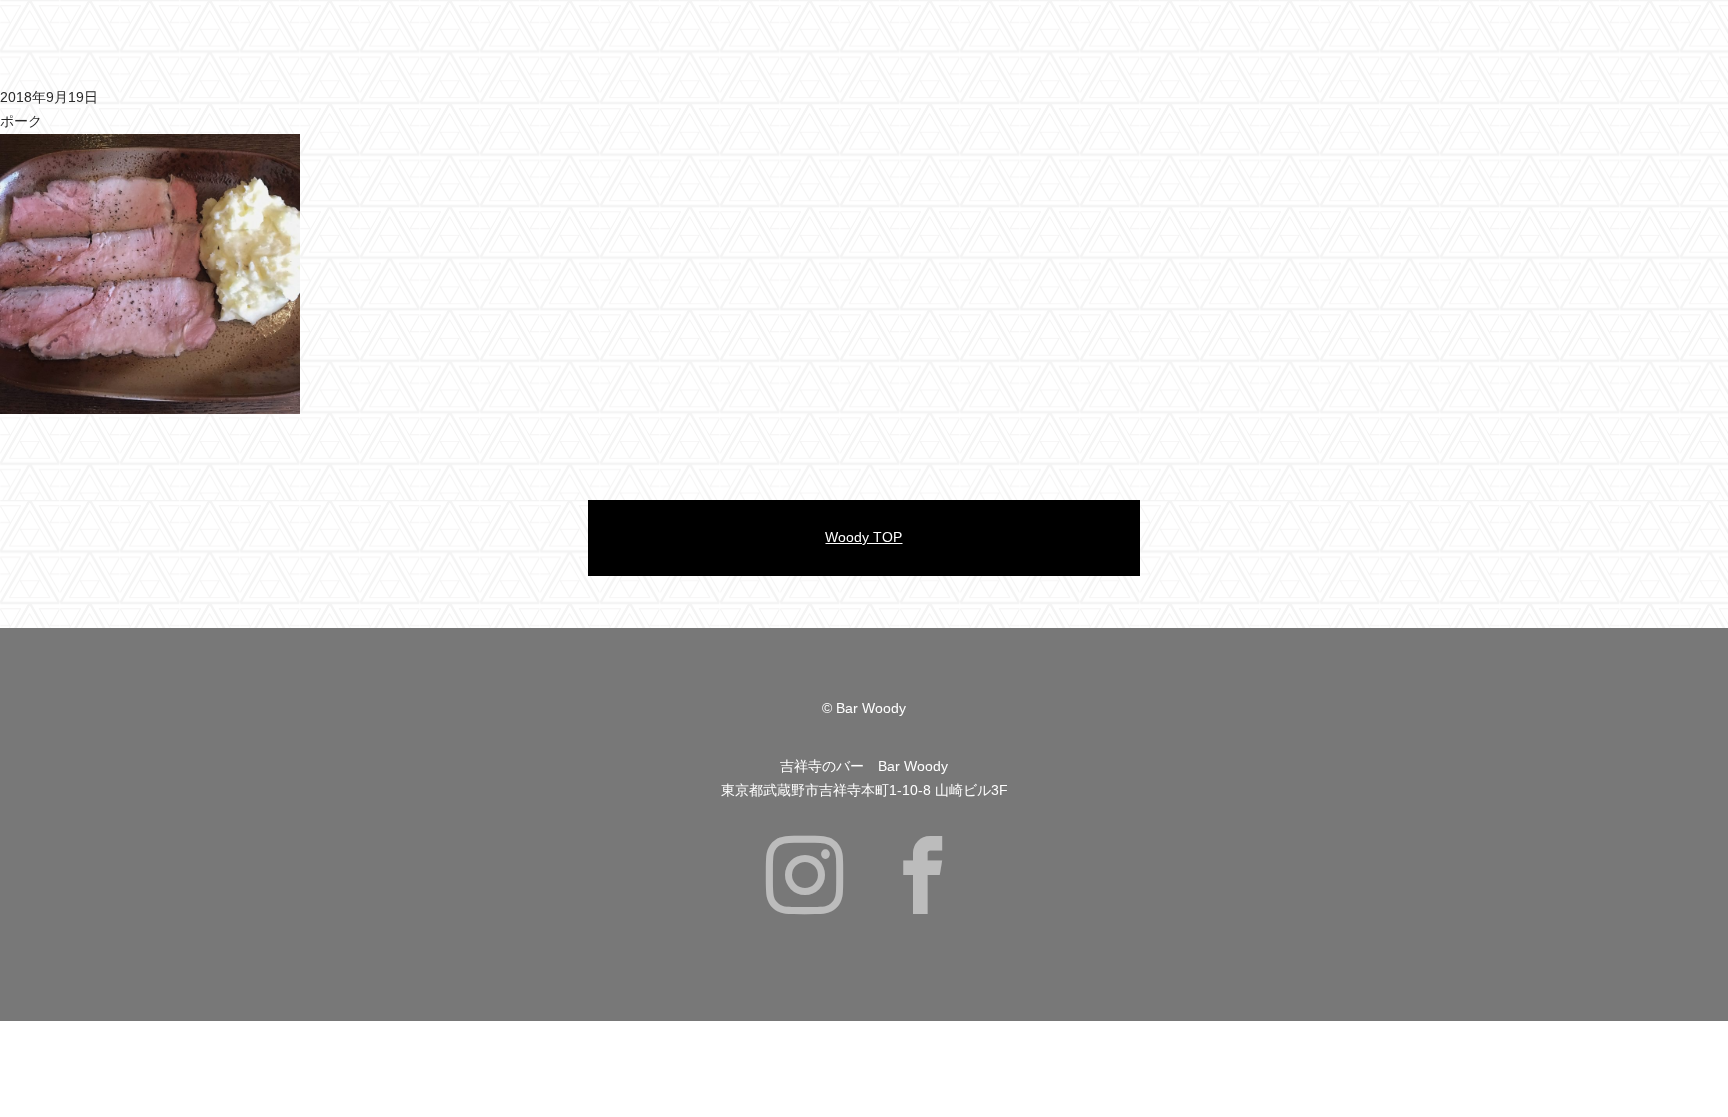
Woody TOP (863, 537)
